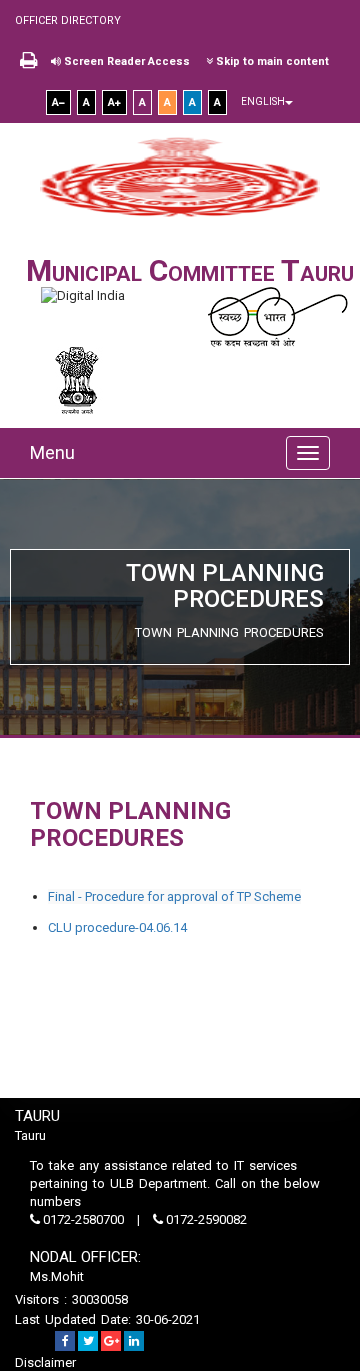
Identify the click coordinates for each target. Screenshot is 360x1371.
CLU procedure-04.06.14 (117, 927)
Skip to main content (271, 61)
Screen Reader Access (125, 61)
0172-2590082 (205, 1219)
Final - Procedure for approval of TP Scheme (174, 896)
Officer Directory (68, 20)
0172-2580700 (83, 1219)
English (263, 101)
